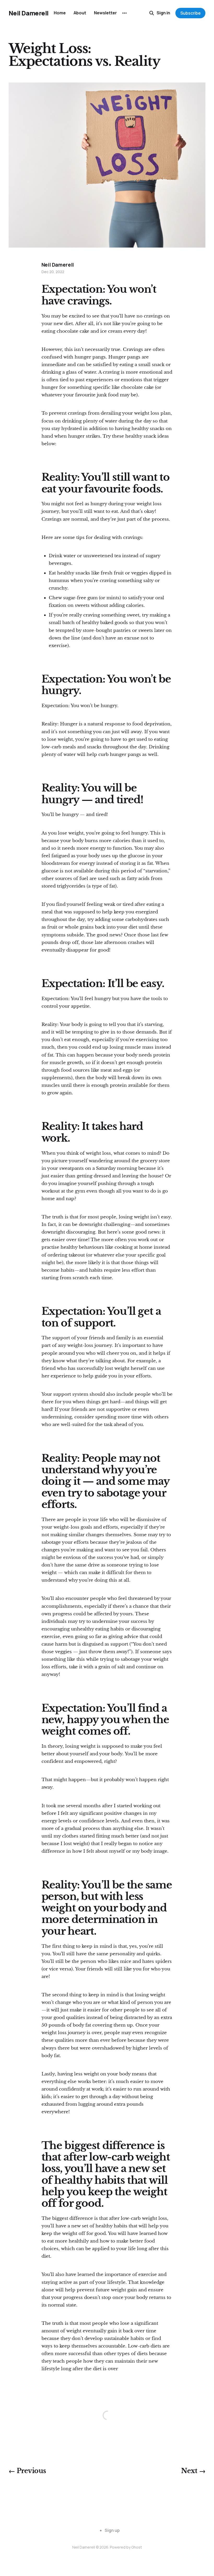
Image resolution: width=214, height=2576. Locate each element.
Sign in (163, 13)
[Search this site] (152, 13)
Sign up (112, 2530)
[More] (124, 13)
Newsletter (105, 13)
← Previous (27, 2471)
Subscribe (191, 13)
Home (60, 13)
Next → (193, 2471)
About (80, 13)
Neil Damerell (29, 13)
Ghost (137, 2547)
